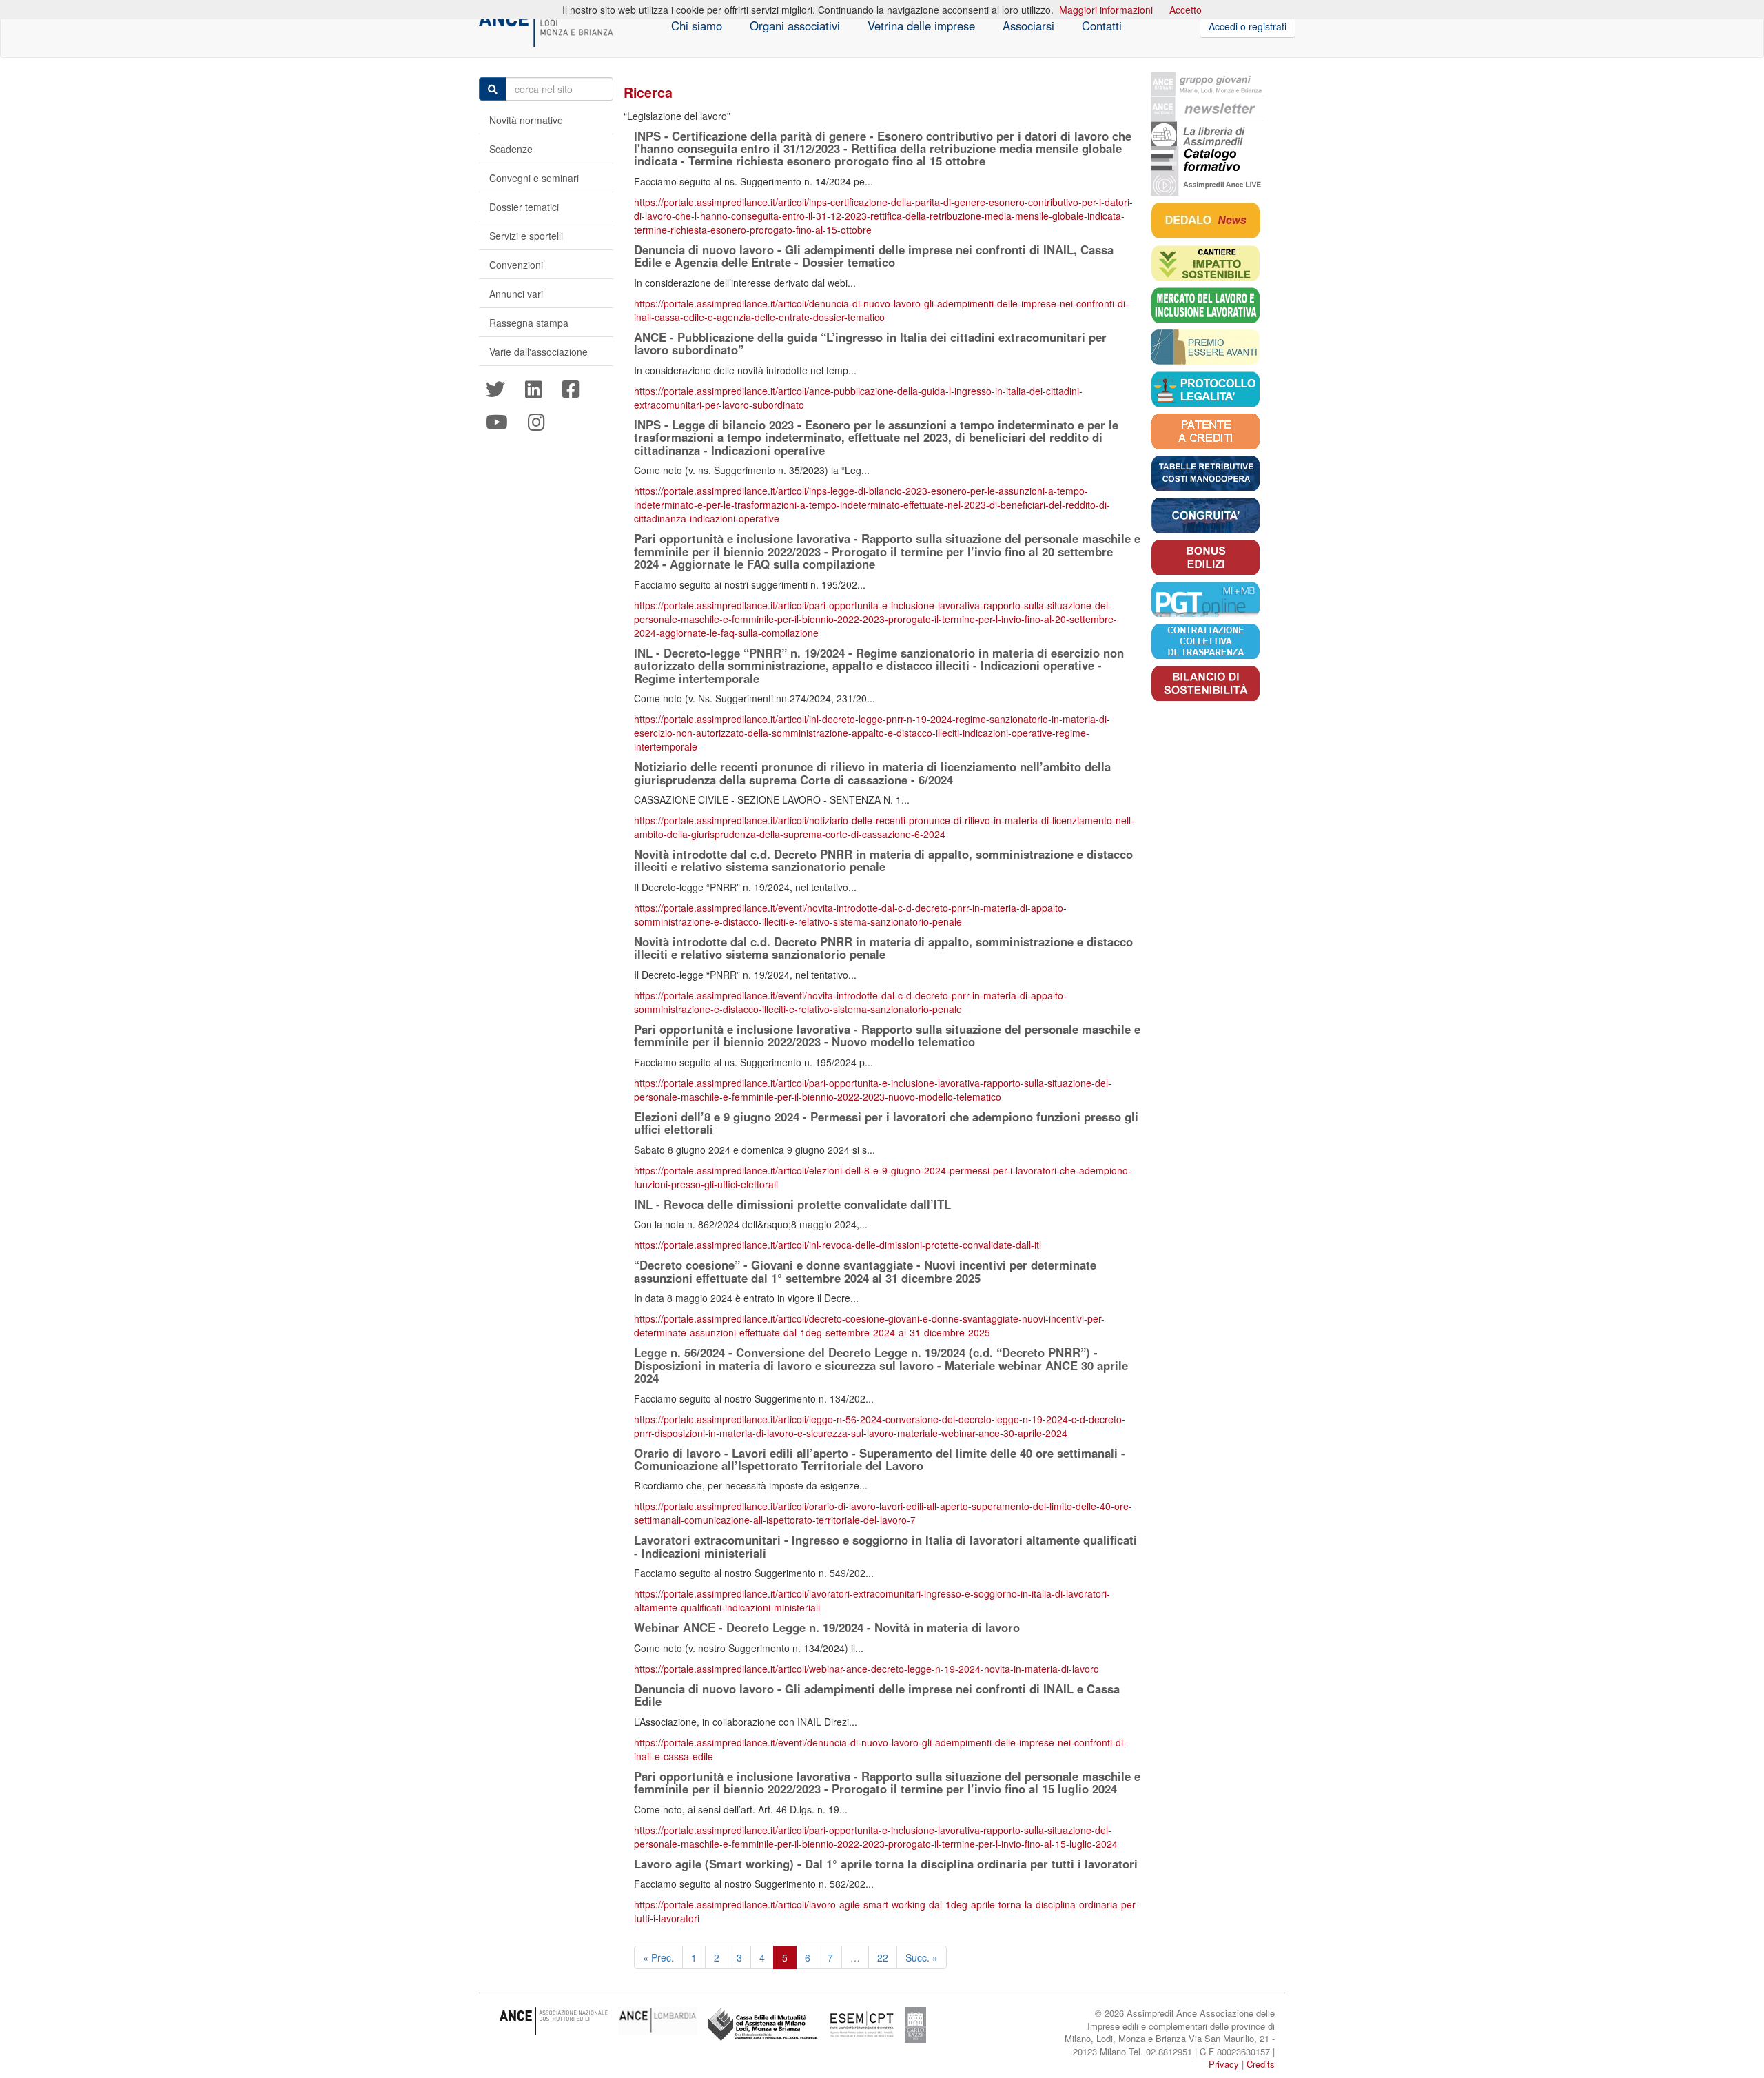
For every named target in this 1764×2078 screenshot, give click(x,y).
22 (883, 1957)
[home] (546, 26)
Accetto (1186, 10)
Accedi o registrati (1248, 26)
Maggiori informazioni (1106, 10)
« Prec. (658, 1957)
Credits (1261, 2064)
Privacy (1224, 2064)
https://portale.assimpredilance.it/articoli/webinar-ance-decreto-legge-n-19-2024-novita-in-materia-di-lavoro (866, 1669)
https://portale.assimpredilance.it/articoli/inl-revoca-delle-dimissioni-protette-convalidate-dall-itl (838, 1245)
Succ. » (922, 1957)
